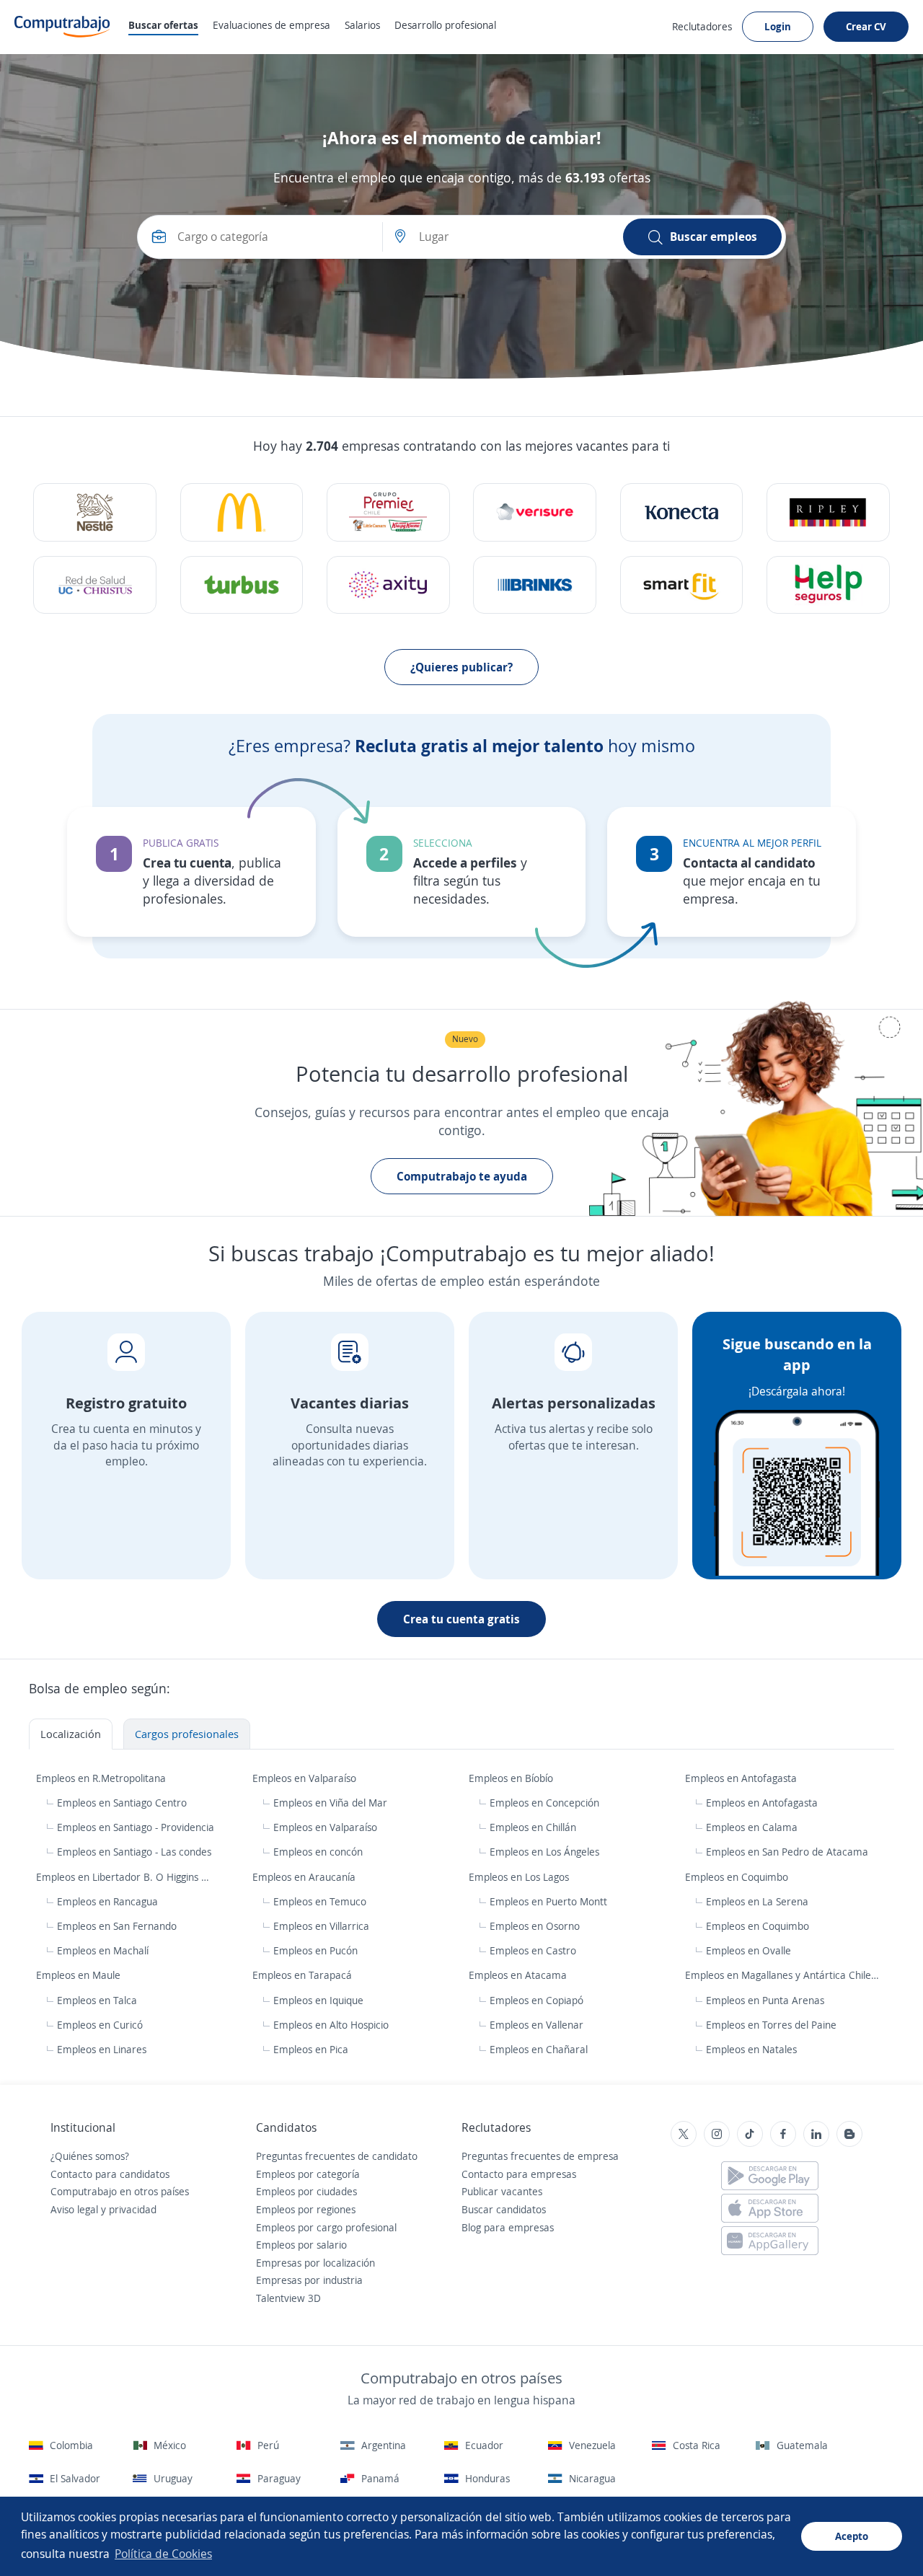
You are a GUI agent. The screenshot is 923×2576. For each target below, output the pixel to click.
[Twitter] (684, 2134)
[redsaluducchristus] (95, 585)
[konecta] (682, 512)
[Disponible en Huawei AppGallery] (770, 2241)
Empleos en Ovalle (748, 1950)
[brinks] (535, 585)
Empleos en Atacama (519, 1975)
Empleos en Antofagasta (742, 1778)
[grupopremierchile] (388, 512)
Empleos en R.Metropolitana (102, 1778)
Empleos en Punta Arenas (765, 2000)
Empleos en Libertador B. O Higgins (119, 1877)
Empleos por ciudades (306, 2191)
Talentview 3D (288, 2298)
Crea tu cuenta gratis (461, 1619)
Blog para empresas (508, 2227)
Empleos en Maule (80, 1975)
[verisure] (535, 512)
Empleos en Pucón (315, 1950)
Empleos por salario (301, 2245)
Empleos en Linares (102, 2049)
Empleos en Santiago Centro (122, 1803)
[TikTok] (750, 2134)
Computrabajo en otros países (120, 2191)
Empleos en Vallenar (536, 2025)
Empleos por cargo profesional (326, 2227)
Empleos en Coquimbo (738, 1877)
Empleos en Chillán (533, 1827)
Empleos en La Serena (757, 1901)
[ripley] (828, 512)
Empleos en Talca (97, 2000)
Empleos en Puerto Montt (548, 1901)
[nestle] (95, 512)
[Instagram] (717, 2134)
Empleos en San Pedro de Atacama (787, 1852)
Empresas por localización (315, 2263)
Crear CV (866, 26)
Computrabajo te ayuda (462, 1176)
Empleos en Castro (533, 1950)
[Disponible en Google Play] (770, 2176)
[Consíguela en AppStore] (770, 2208)
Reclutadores (702, 26)
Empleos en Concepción (544, 1803)
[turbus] (242, 585)
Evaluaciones (271, 25)
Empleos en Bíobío (512, 1778)
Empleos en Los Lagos (520, 1877)
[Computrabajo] (62, 27)
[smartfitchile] (682, 585)
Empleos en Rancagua (107, 1901)
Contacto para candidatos (110, 2174)
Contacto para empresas (519, 2174)
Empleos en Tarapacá (304, 1975)
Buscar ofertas (163, 25)
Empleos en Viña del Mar (330, 1803)
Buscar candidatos (504, 2209)
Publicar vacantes (502, 2191)
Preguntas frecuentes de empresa (540, 2156)
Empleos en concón (318, 1852)
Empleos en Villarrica (321, 1926)
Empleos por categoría (308, 2174)
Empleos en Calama (752, 1827)
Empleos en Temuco (320, 1901)
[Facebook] (783, 2134)
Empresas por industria (309, 2280)
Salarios (362, 25)
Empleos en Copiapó (536, 2000)
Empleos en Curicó (100, 2025)
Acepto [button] (852, 2536)
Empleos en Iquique (318, 2000)
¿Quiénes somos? (90, 2156)
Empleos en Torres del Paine (771, 2025)
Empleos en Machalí (103, 1950)
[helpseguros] (828, 585)
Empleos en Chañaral (539, 2049)
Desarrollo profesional (445, 25)
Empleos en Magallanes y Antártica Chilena (785, 1975)
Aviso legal (74, 2209)
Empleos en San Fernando (117, 1926)
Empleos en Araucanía (305, 1877)
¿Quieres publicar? (461, 667)
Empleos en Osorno (535, 1926)
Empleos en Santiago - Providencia (136, 1827)
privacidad (133, 2209)
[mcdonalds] (242, 512)
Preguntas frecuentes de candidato (337, 2156)
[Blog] (849, 2134)
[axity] (388, 585)
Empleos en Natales (751, 2049)
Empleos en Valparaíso (306, 1778)
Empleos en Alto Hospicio (331, 2025)
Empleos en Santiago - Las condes (134, 1852)
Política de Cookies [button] (163, 2554)
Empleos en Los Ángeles (544, 1852)
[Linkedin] (816, 2134)
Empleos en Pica (311, 2049)
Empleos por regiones (306, 2209)
